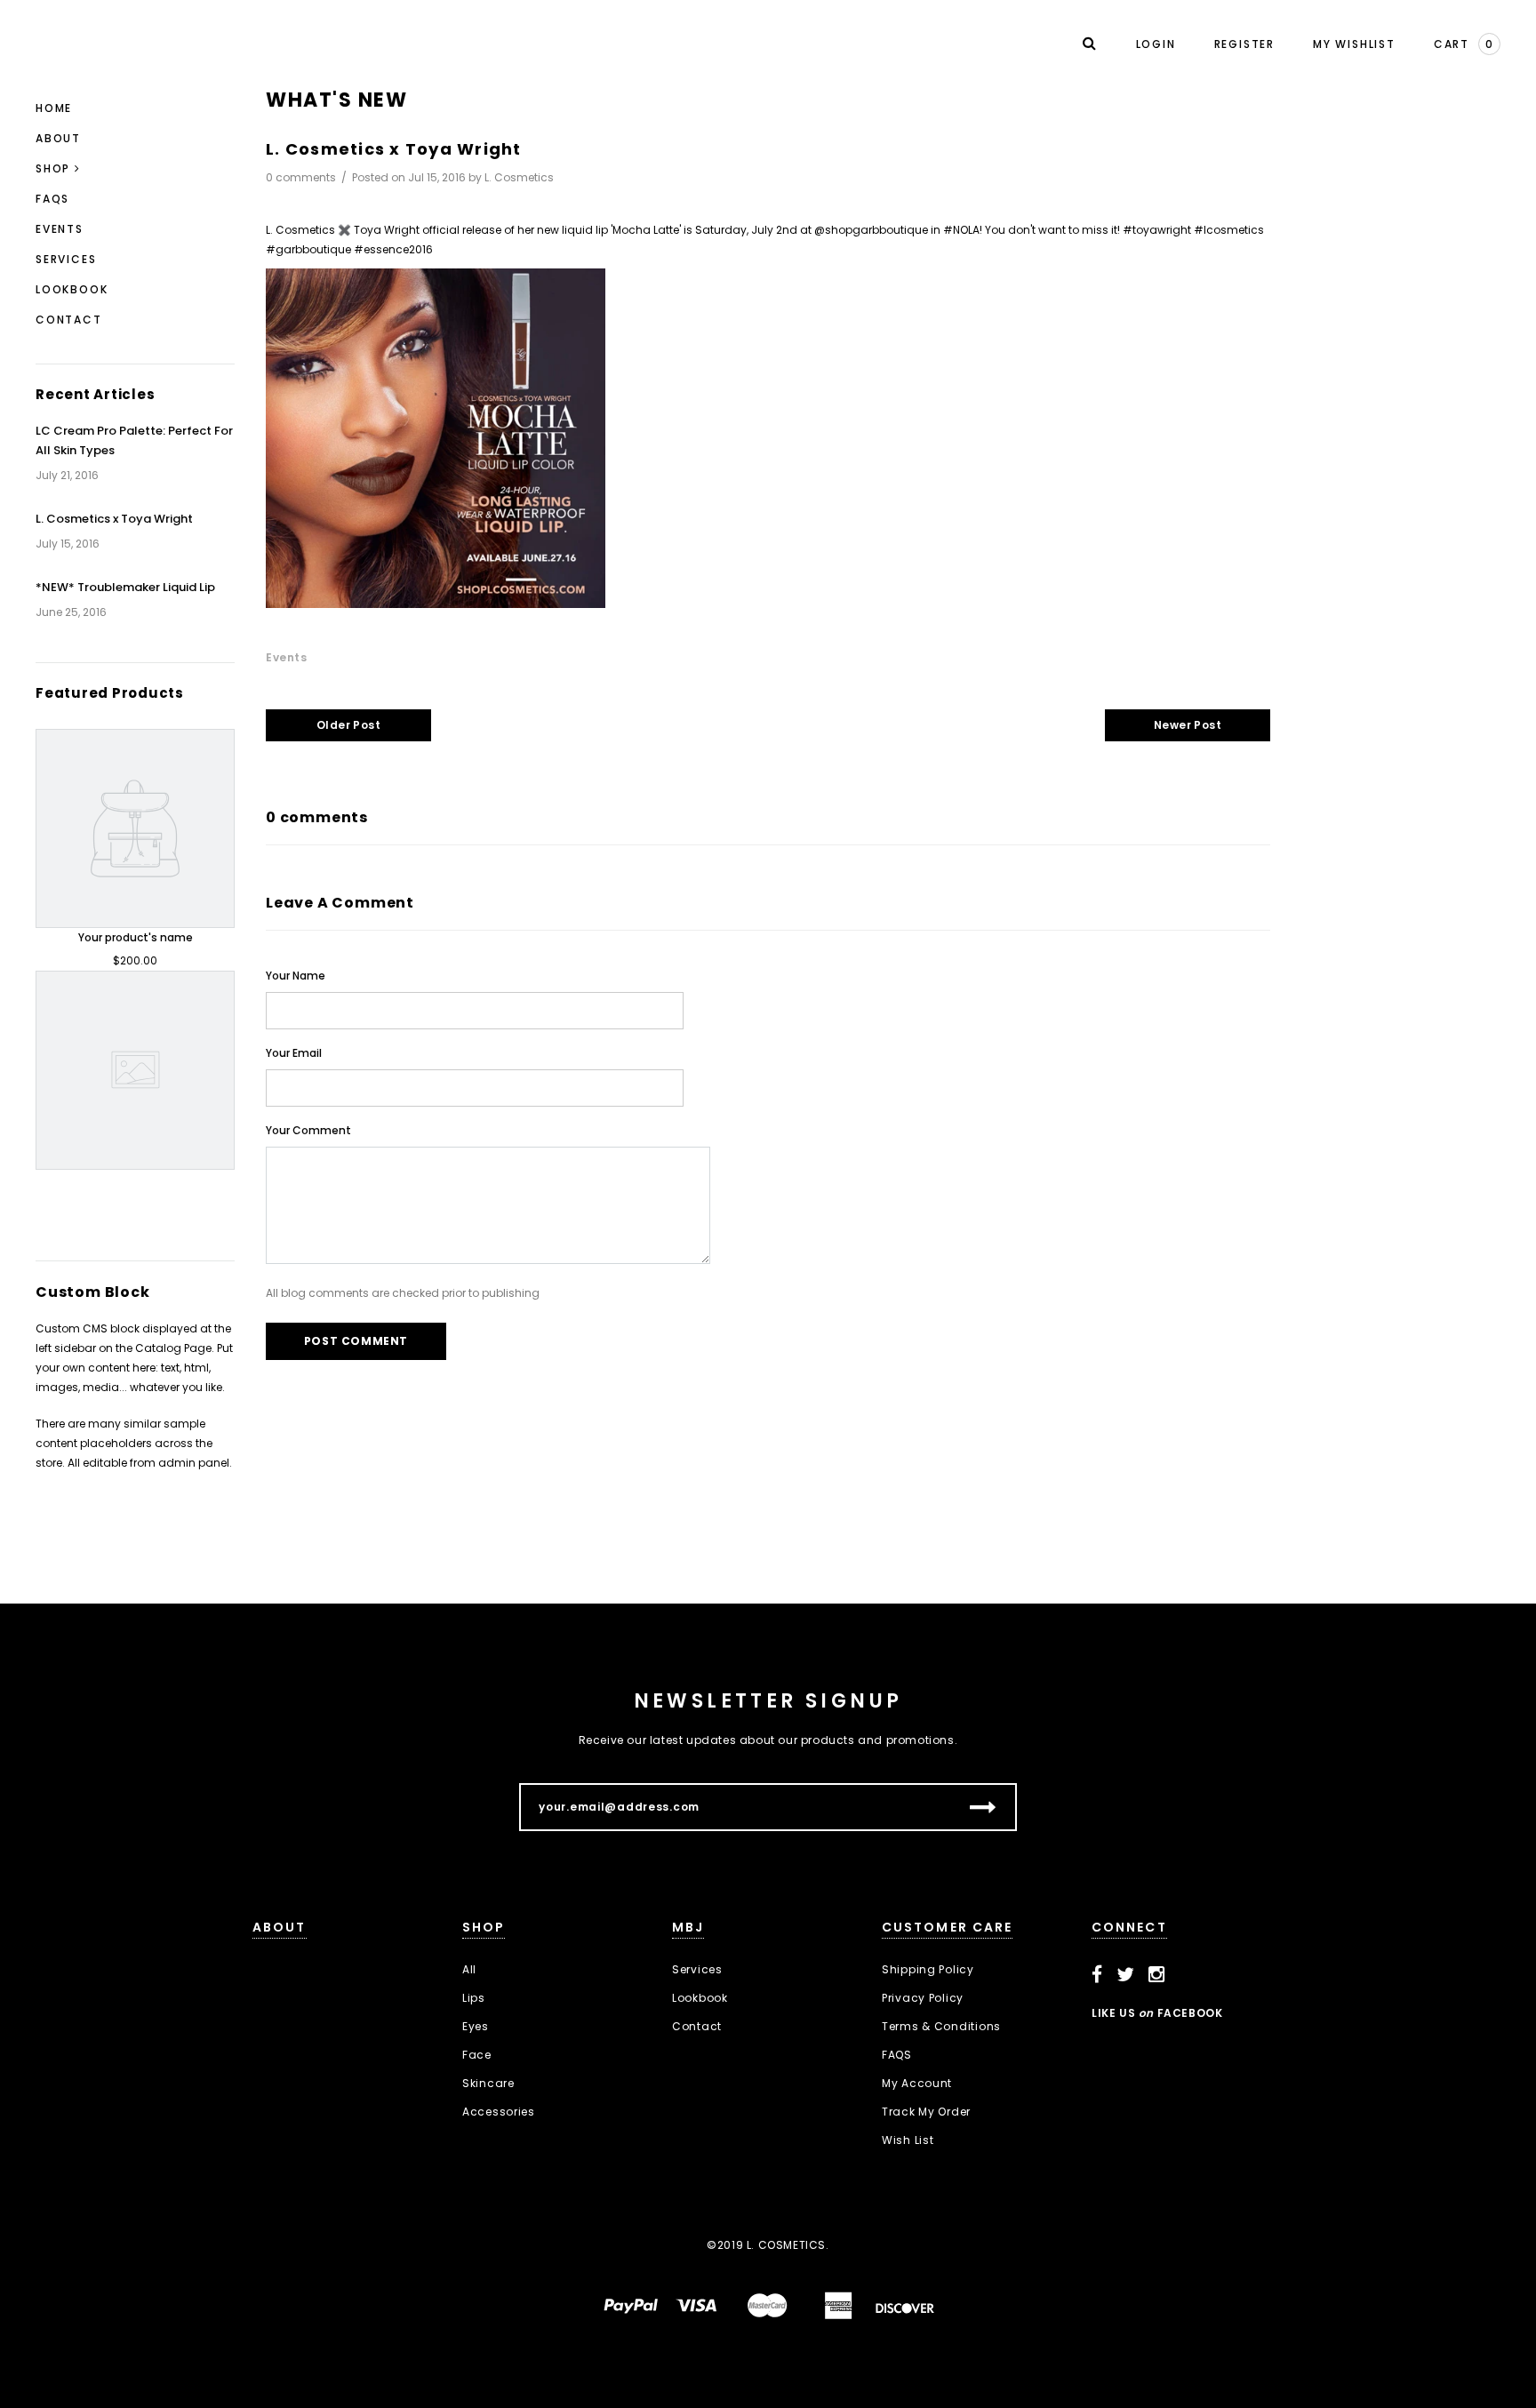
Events (287, 657)
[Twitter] (1126, 1975)
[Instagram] (1157, 1975)
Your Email (294, 1053)
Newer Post (1188, 725)
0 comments (302, 177)
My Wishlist (1354, 44)
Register (1244, 44)
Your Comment (308, 1130)
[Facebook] (1097, 1975)
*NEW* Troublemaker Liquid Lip (125, 587)
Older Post (349, 725)
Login (1156, 44)
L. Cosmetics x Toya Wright (114, 519)
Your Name (296, 976)
